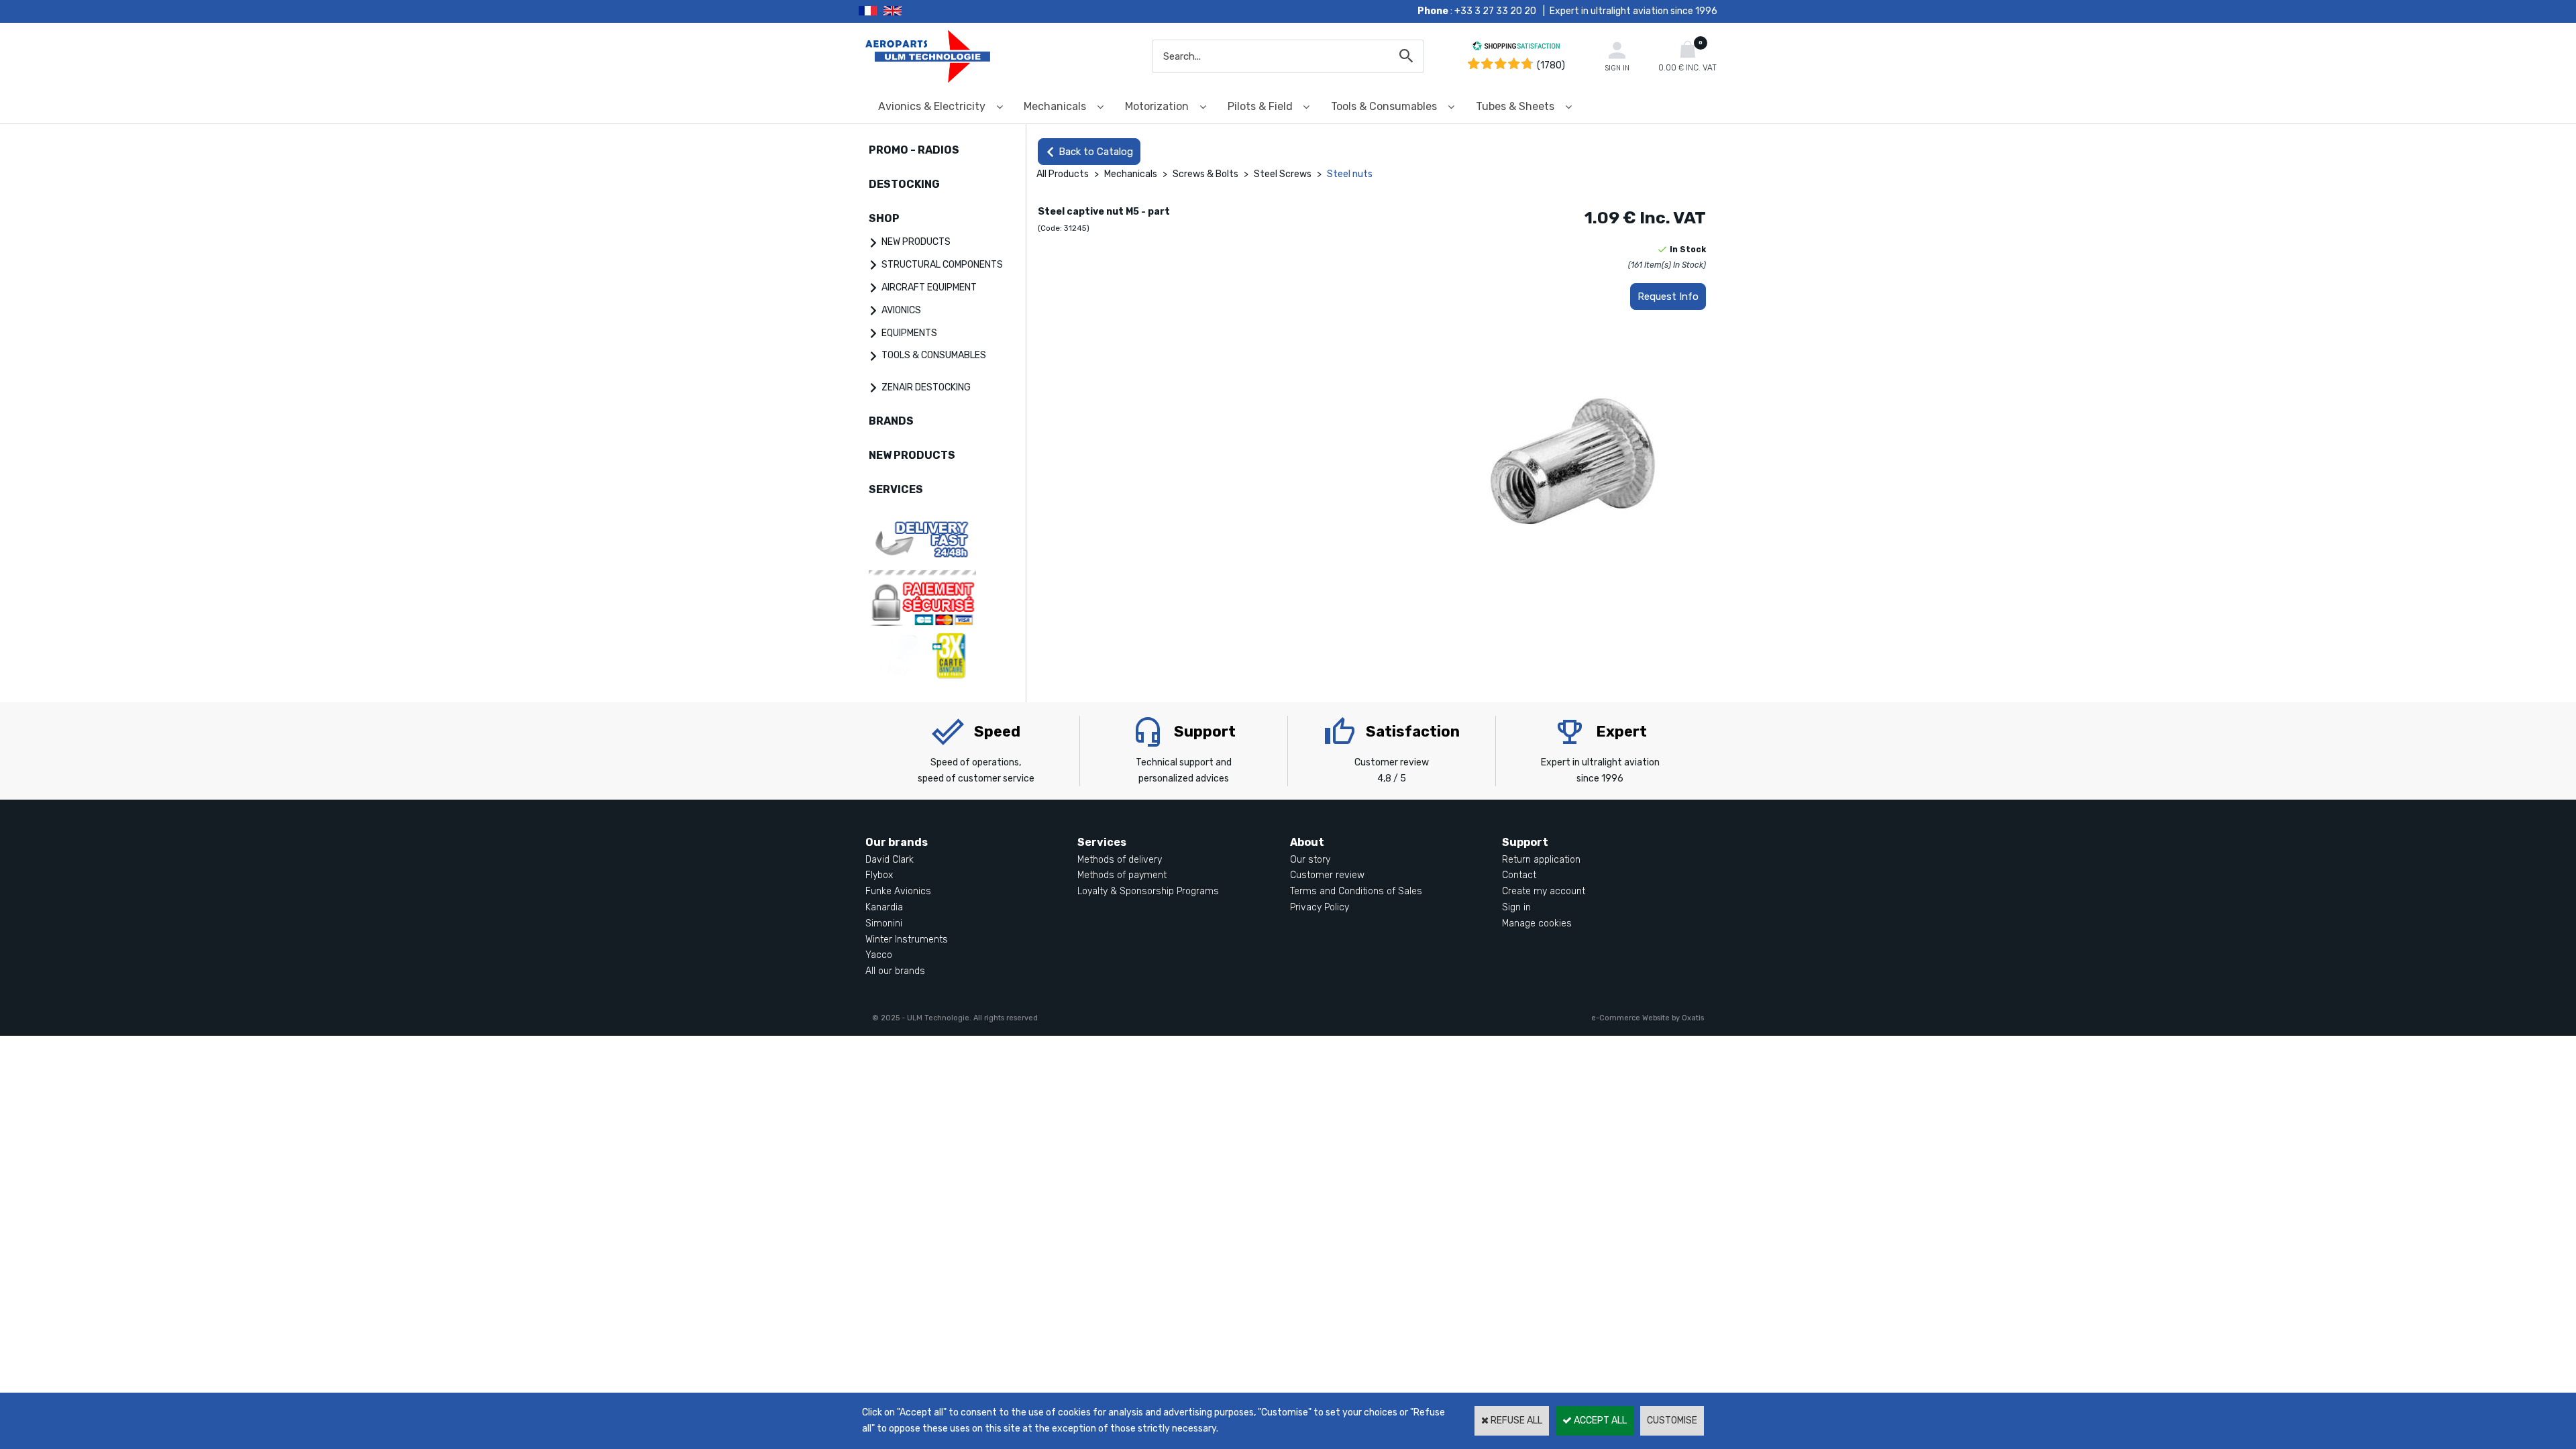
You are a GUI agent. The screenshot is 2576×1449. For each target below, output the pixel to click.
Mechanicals (1055, 106)
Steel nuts (1350, 174)
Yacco (879, 955)
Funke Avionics (898, 891)
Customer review (1327, 875)
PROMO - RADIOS (914, 150)
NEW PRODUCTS (916, 242)
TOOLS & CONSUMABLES (934, 355)
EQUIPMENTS (909, 333)
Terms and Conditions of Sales (1356, 891)
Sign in (1516, 907)
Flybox (879, 875)
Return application (1541, 860)
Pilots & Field (1260, 106)
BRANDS (891, 421)
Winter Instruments (907, 940)
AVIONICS (901, 310)
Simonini (884, 923)
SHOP (884, 218)
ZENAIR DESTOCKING (926, 387)
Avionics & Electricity (932, 106)
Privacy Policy (1320, 907)
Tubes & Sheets (1515, 106)
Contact (1519, 875)
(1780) (1551, 65)
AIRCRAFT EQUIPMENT (929, 287)
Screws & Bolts (1205, 174)
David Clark (890, 860)
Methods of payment (1122, 875)
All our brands (895, 971)
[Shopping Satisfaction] (1516, 48)
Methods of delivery (1120, 860)
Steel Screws (1284, 174)
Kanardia (884, 907)
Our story (1310, 860)
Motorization (1157, 106)
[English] (909, 11)
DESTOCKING (904, 184)
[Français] (871, 11)
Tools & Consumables (1384, 106)
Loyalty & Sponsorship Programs (1148, 891)
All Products (1063, 174)
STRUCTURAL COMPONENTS (942, 265)
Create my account (1544, 891)
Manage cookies (1537, 923)
